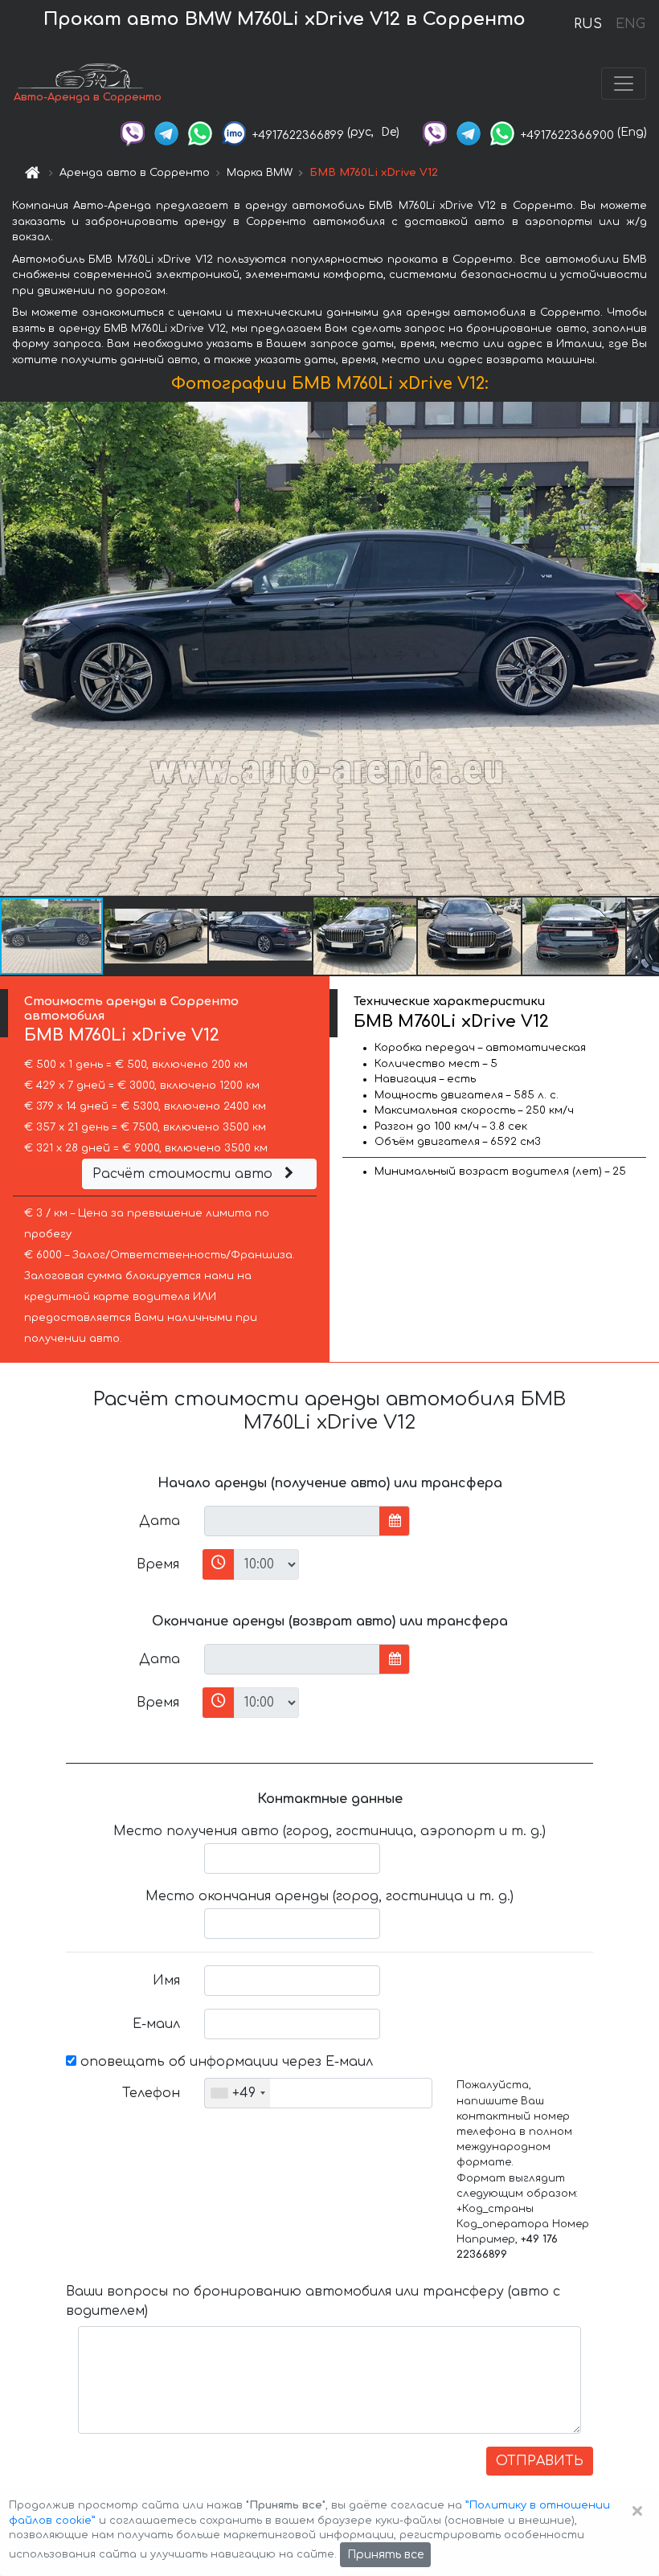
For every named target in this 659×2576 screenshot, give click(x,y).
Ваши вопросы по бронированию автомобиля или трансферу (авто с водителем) (313, 2301)
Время (158, 1564)
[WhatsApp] (200, 132)
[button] (157, 936)
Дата (160, 1521)
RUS (588, 24)
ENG (630, 24)
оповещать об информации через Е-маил (225, 2062)
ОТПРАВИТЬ (540, 2461)
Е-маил (156, 2024)
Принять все (385, 2555)
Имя (166, 1981)
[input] (292, 1521)
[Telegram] (166, 132)
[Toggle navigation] (624, 84)
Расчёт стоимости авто (184, 1174)
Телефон (151, 2093)
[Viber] (133, 132)
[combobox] (237, 2093)
